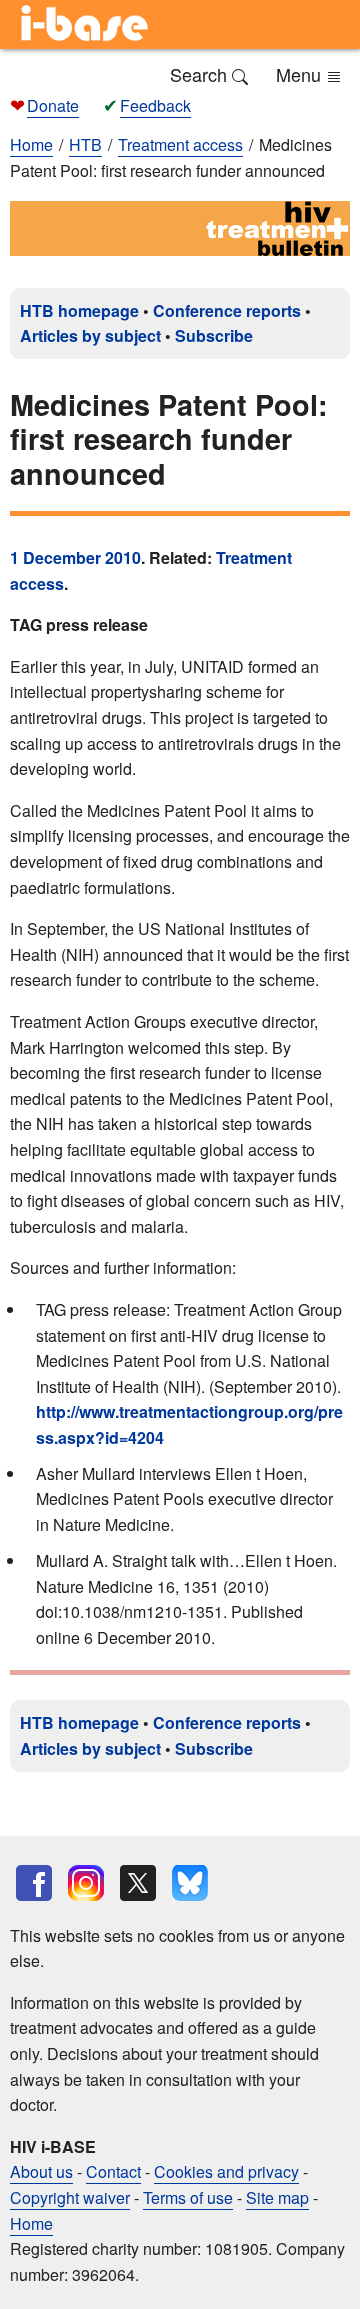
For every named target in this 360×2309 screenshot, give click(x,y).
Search (201, 74)
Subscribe (214, 335)
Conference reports (227, 310)
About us (41, 2171)
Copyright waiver (70, 2197)
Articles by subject (90, 335)
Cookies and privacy (226, 2171)
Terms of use (188, 2197)
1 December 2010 (75, 557)
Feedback (155, 105)
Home (31, 144)
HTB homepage (79, 310)
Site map (277, 2197)
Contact (113, 2171)
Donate (53, 105)
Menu (301, 74)
